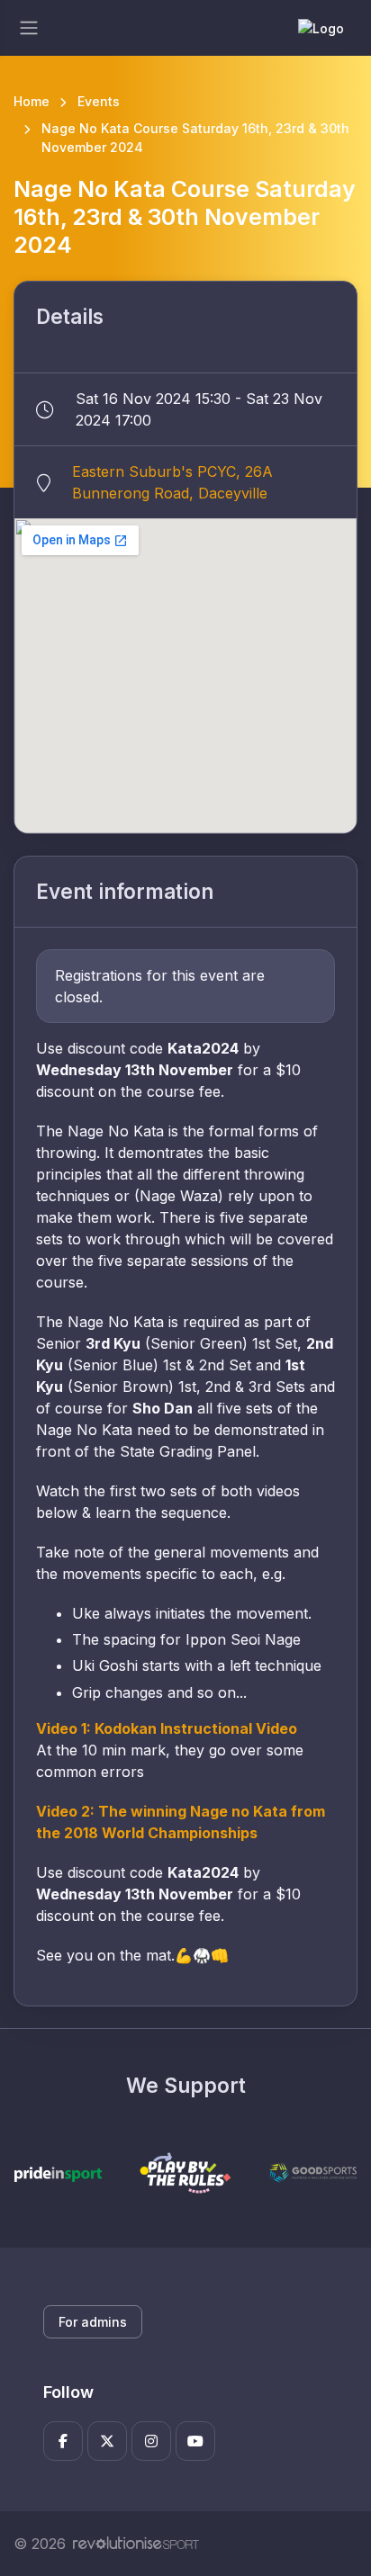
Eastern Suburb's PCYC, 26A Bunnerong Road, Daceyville (172, 482)
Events (99, 101)
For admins (93, 2322)
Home (32, 101)
